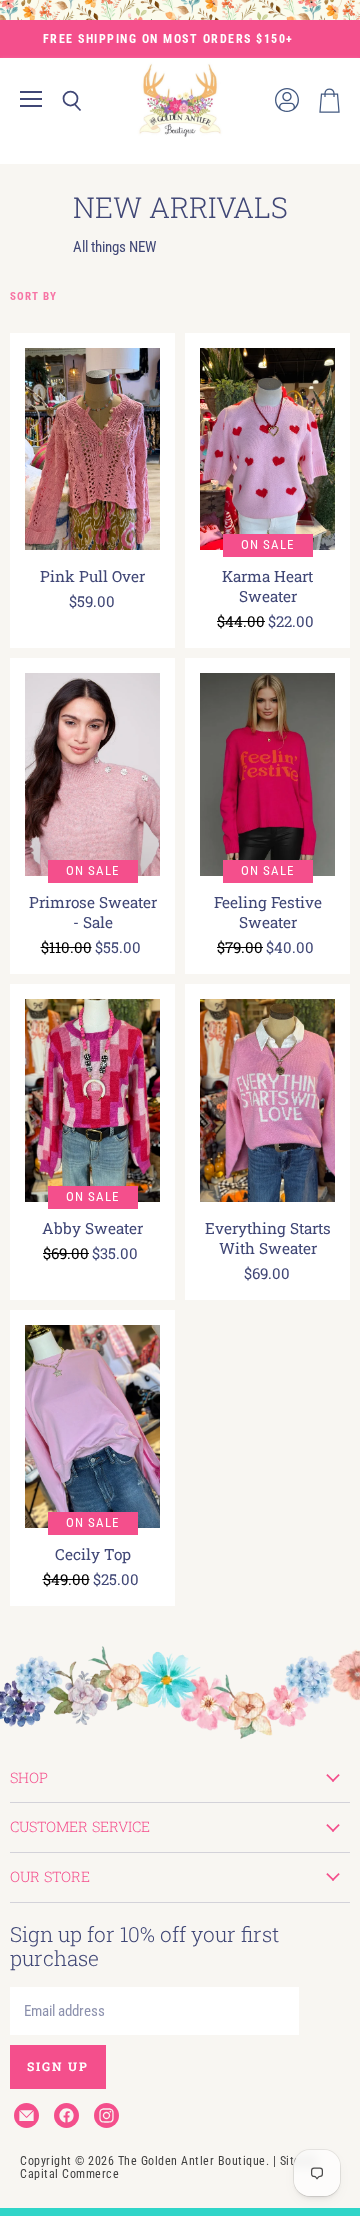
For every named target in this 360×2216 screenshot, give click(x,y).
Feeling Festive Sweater (268, 912)
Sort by (33, 297)
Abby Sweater (92, 1228)
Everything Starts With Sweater (268, 1238)
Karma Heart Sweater (267, 586)
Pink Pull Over (92, 576)
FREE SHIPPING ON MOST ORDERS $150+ (168, 39)
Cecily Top (93, 1554)
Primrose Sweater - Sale (93, 912)
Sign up (58, 2066)
